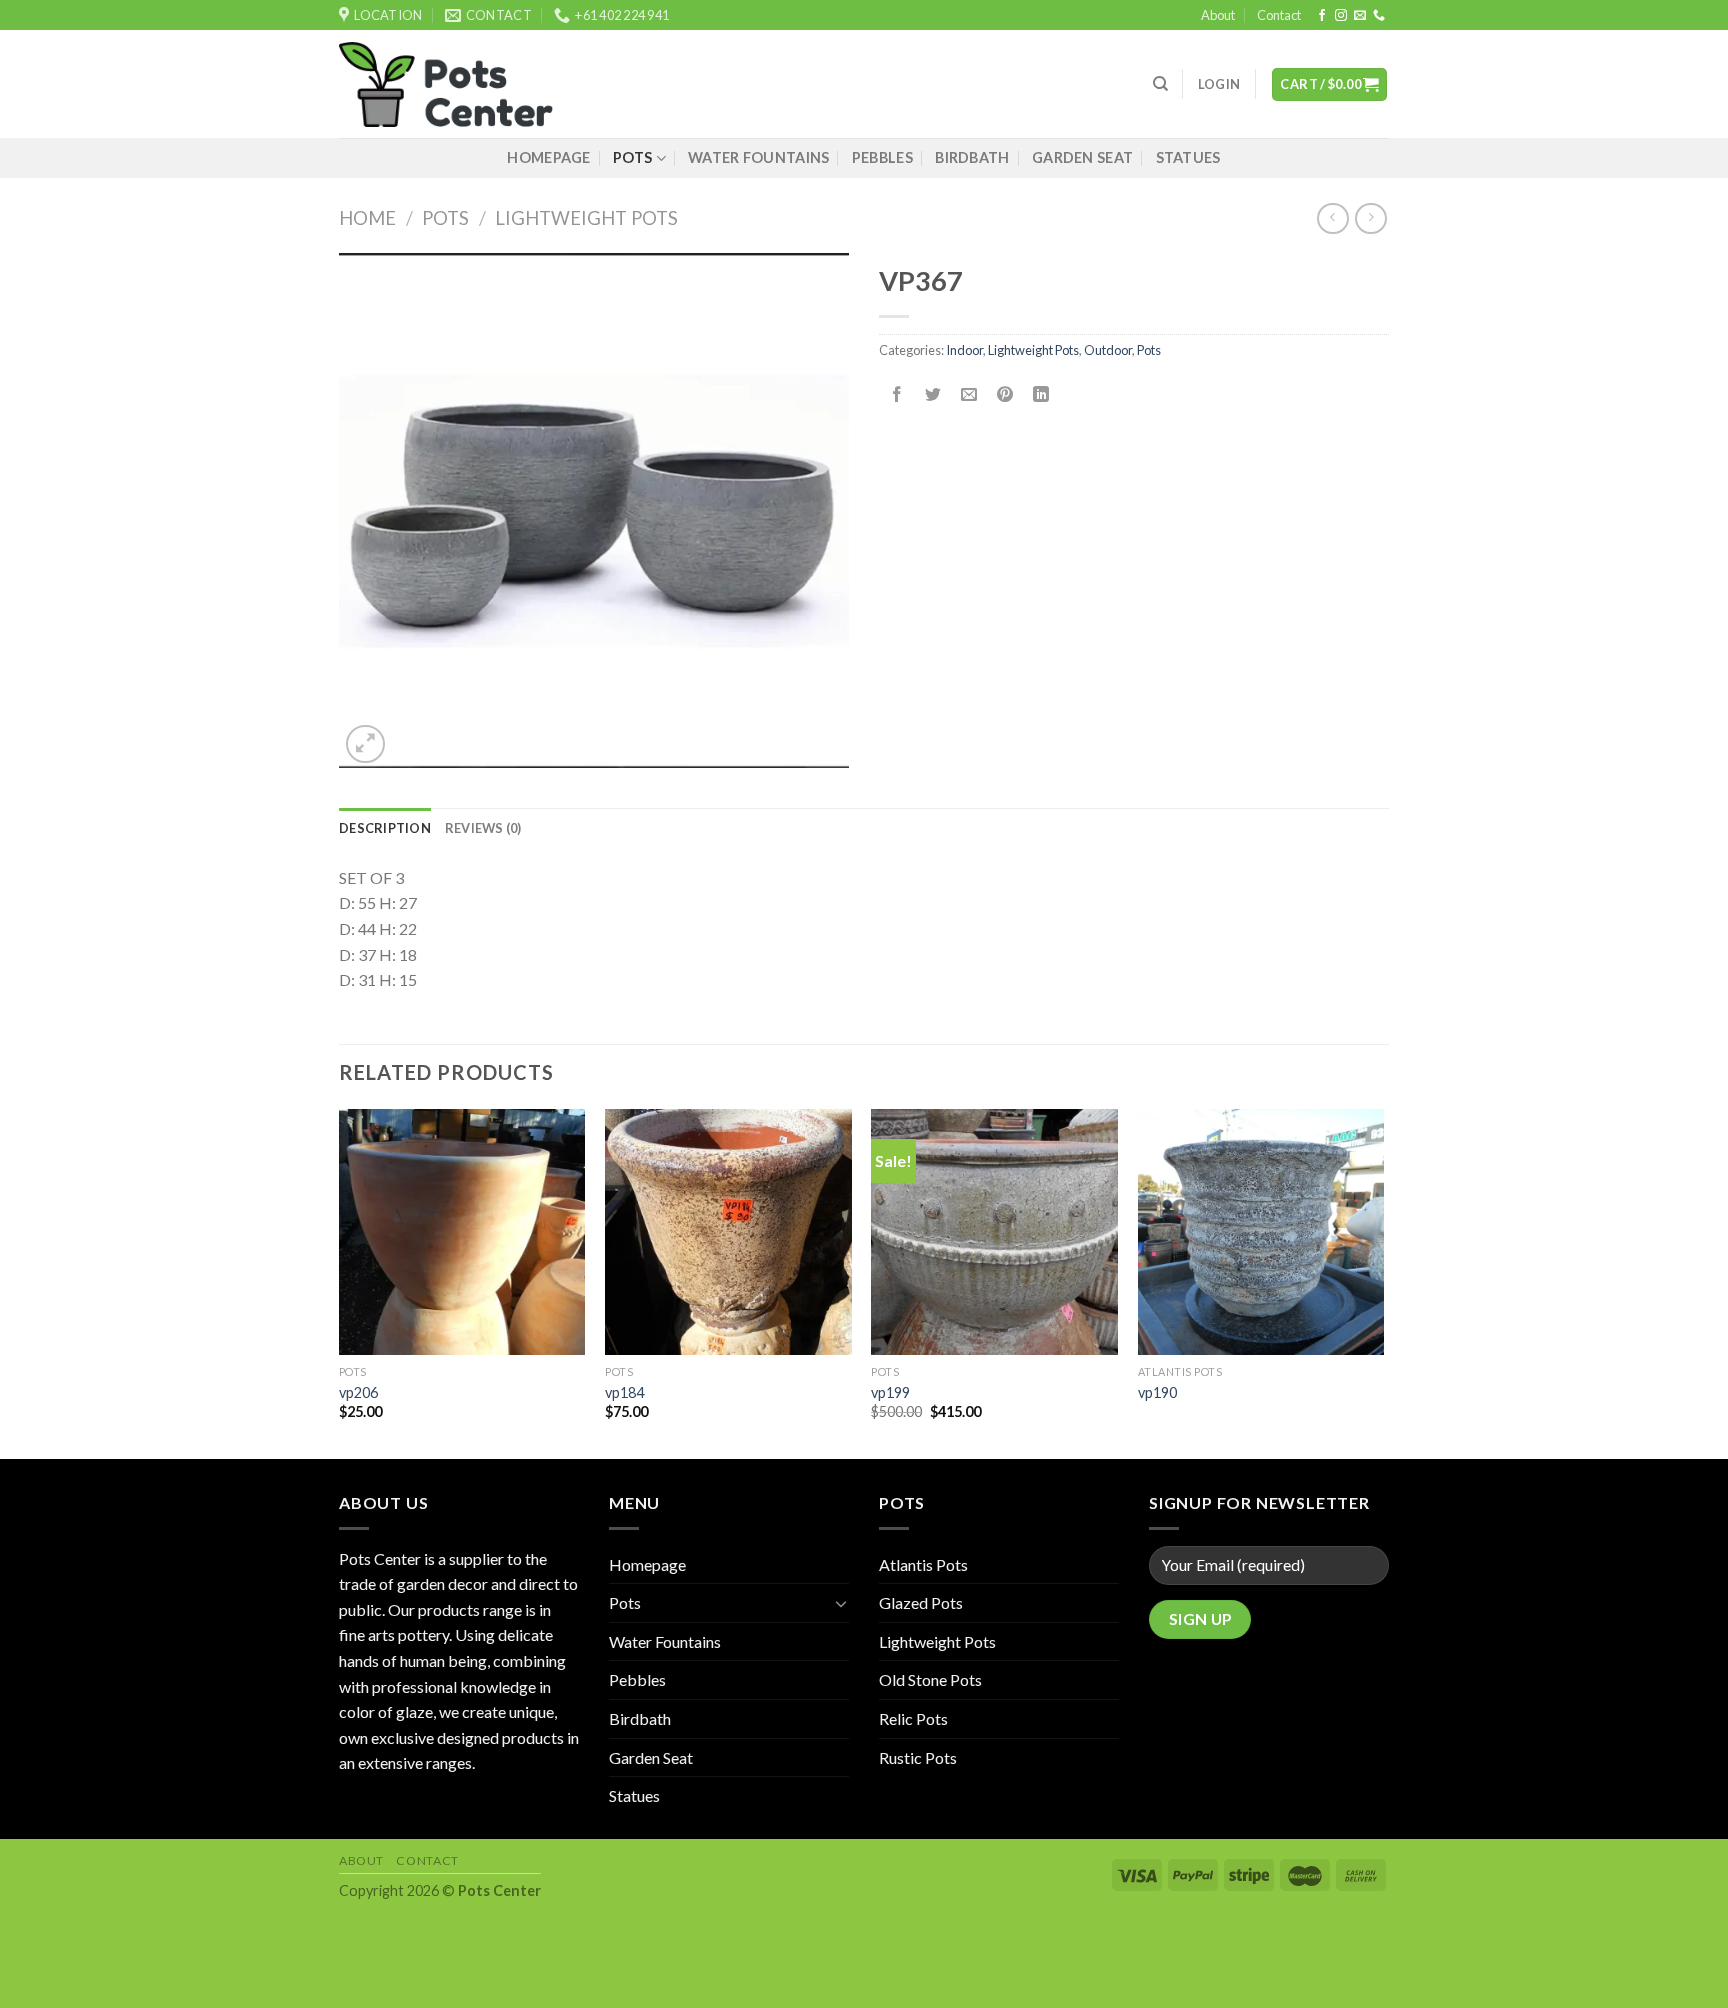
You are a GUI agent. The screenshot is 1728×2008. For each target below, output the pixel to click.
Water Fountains (758, 157)
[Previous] (340, 1282)
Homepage (548, 157)
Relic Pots (913, 1718)
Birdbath (972, 157)
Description (385, 828)
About (1218, 15)
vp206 (358, 1392)
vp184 (624, 1392)
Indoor (964, 350)
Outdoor (1108, 350)
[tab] (385, 828)
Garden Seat (1082, 157)
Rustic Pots (918, 1757)
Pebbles (882, 157)
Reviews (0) (483, 828)
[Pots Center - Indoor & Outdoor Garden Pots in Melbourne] (446, 85)
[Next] (1383, 1282)
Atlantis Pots (923, 1564)
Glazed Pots (921, 1602)
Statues (1188, 157)
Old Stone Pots (930, 1679)
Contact (1279, 15)
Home (367, 218)
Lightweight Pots (586, 218)
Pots (632, 157)
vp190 (1157, 1392)
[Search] (1160, 84)
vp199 (890, 1392)
